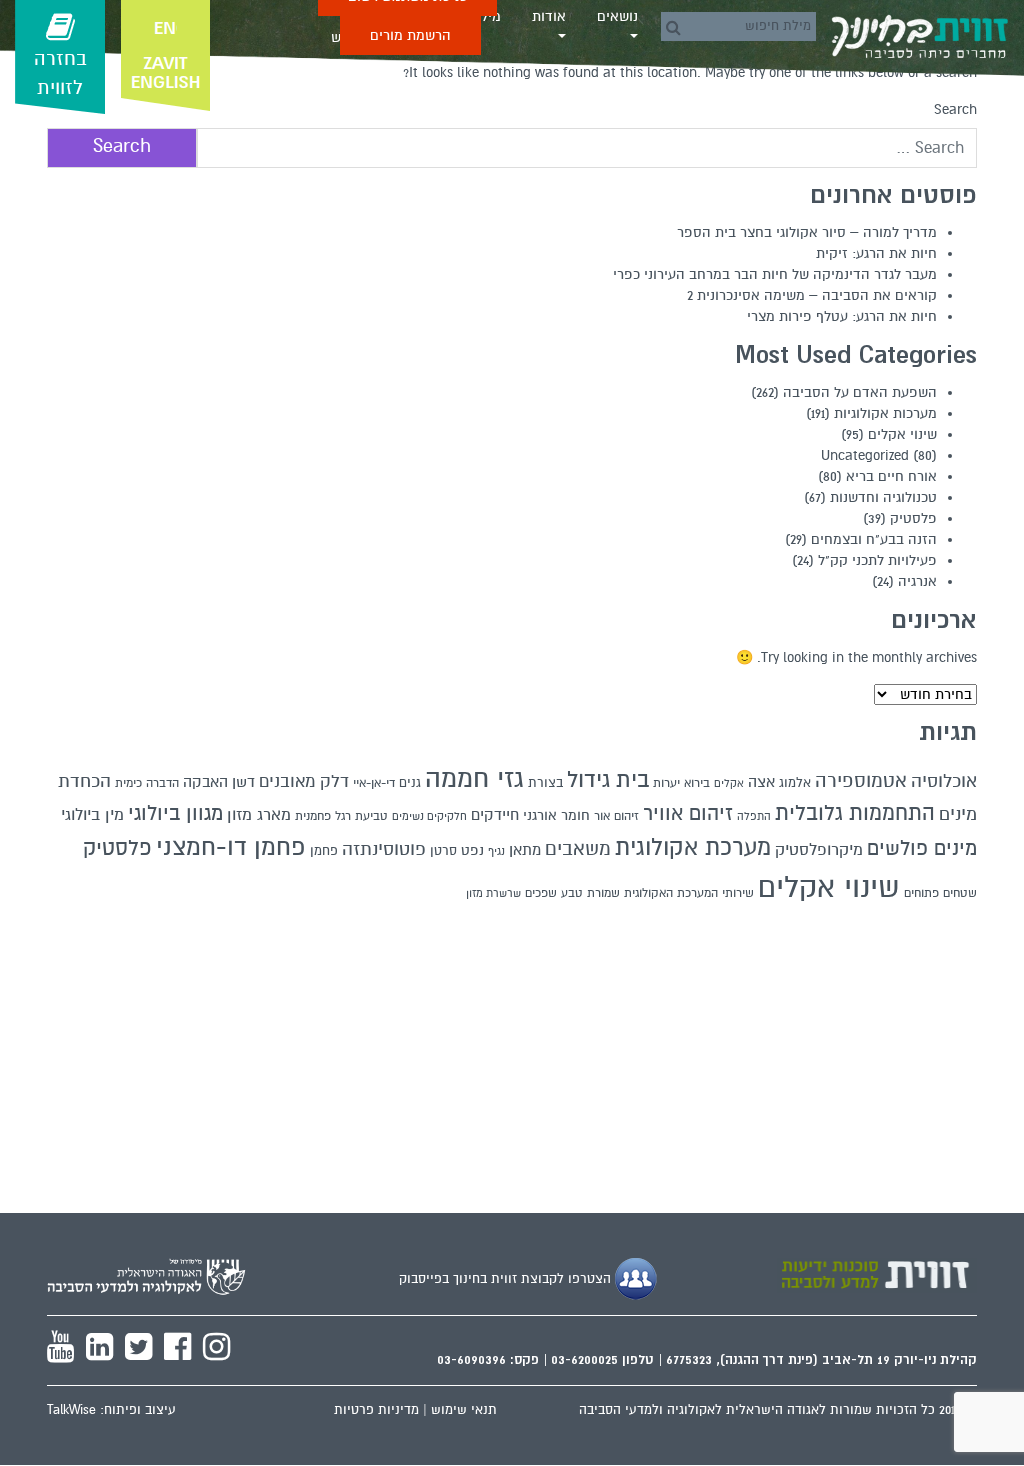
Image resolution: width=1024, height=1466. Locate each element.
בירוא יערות (681, 783)
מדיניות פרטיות (376, 1410)
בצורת (545, 783)
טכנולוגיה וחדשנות (883, 497)
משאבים (578, 848)
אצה (761, 782)
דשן (243, 782)
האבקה (205, 782)
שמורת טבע (590, 893)
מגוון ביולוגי (175, 814)
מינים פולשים (922, 849)
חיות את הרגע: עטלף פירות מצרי (842, 316)
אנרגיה (917, 581)
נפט (472, 850)
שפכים (541, 893)
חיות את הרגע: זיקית (876, 253)
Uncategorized (865, 455)
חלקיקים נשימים (429, 816)
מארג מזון (259, 815)
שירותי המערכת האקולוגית (689, 893)
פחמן (324, 851)
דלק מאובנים (304, 782)
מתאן (525, 850)
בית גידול (608, 779)
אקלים (729, 783)
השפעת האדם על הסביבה (860, 392)
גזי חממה (474, 778)
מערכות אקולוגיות (885, 413)
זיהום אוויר (688, 814)
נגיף (496, 851)
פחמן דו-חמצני (231, 847)
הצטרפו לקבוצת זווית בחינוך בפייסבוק (507, 1279)
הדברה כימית (147, 783)
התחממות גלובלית (855, 813)
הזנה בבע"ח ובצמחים (874, 539)
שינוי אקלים (902, 434)
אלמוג (795, 783)
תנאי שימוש (464, 1410)
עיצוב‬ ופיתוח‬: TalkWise (111, 1410)
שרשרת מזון (493, 893)
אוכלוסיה (944, 781)
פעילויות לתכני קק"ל (877, 560)
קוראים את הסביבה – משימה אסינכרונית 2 (812, 295)
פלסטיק (913, 518)
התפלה (754, 816)
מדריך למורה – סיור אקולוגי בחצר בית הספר (807, 232)
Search (955, 109)
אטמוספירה (861, 780)
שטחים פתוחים (940, 893)
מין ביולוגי (92, 815)
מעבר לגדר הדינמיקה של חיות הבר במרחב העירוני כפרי (775, 274)
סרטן (443, 851)
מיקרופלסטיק (819, 850)
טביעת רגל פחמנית (341, 816)
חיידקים (495, 815)
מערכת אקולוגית (693, 847)
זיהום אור (616, 816)
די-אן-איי (374, 783)
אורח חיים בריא (891, 476)
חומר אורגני (556, 815)
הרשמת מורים (410, 35)
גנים (410, 783)
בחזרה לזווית (60, 73)
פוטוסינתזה (384, 849)
